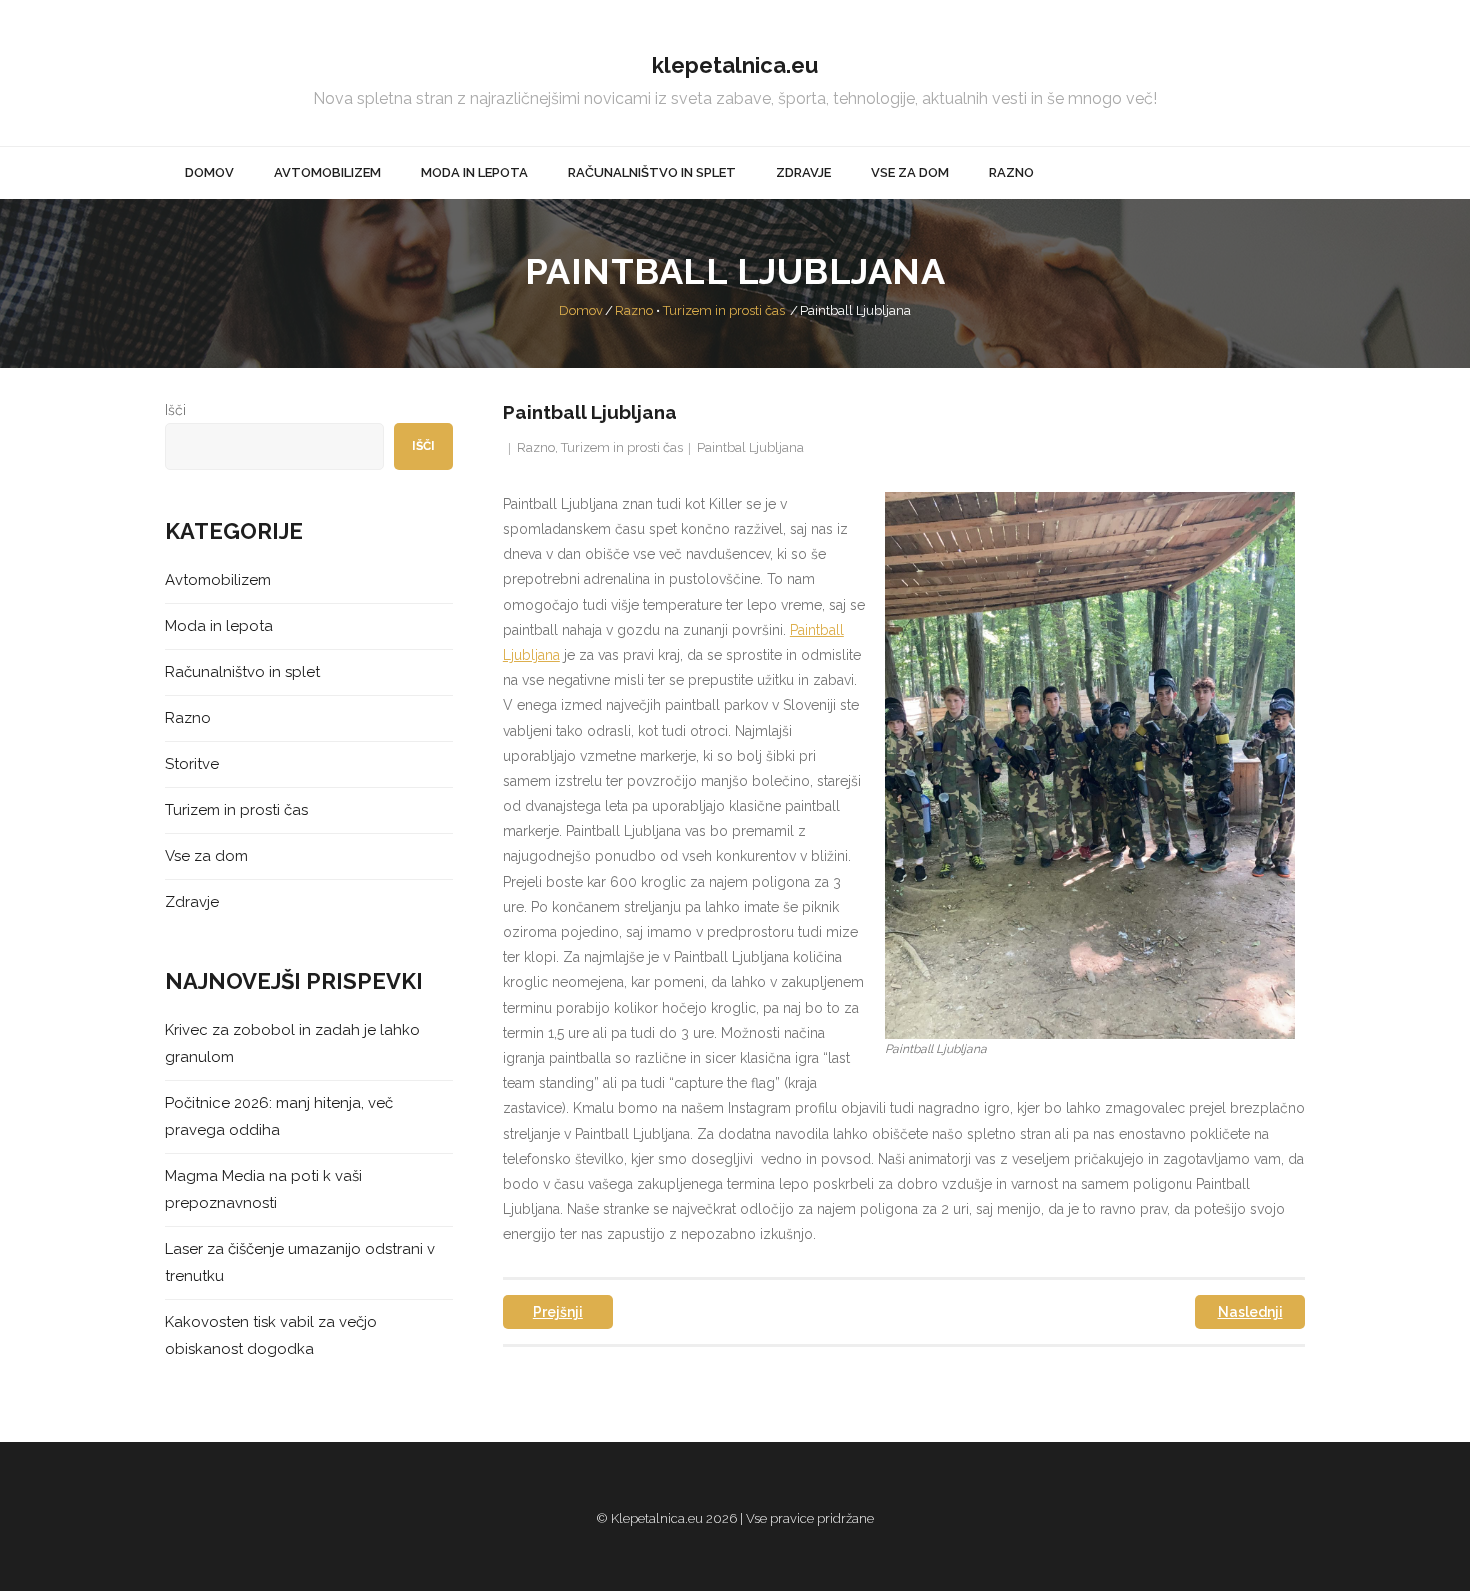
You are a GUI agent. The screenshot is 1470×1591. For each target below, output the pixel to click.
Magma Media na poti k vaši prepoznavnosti (263, 1189)
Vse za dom (206, 856)
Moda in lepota (219, 626)
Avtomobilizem (218, 580)
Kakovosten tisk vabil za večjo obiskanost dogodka (271, 1335)
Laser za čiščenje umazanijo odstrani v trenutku (300, 1262)
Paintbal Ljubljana (750, 447)
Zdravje (192, 902)
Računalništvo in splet (242, 672)
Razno (634, 310)
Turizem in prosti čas (724, 310)
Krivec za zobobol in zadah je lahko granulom (292, 1043)
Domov (581, 310)
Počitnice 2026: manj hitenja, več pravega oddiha (279, 1116)
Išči (175, 410)
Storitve (192, 764)
